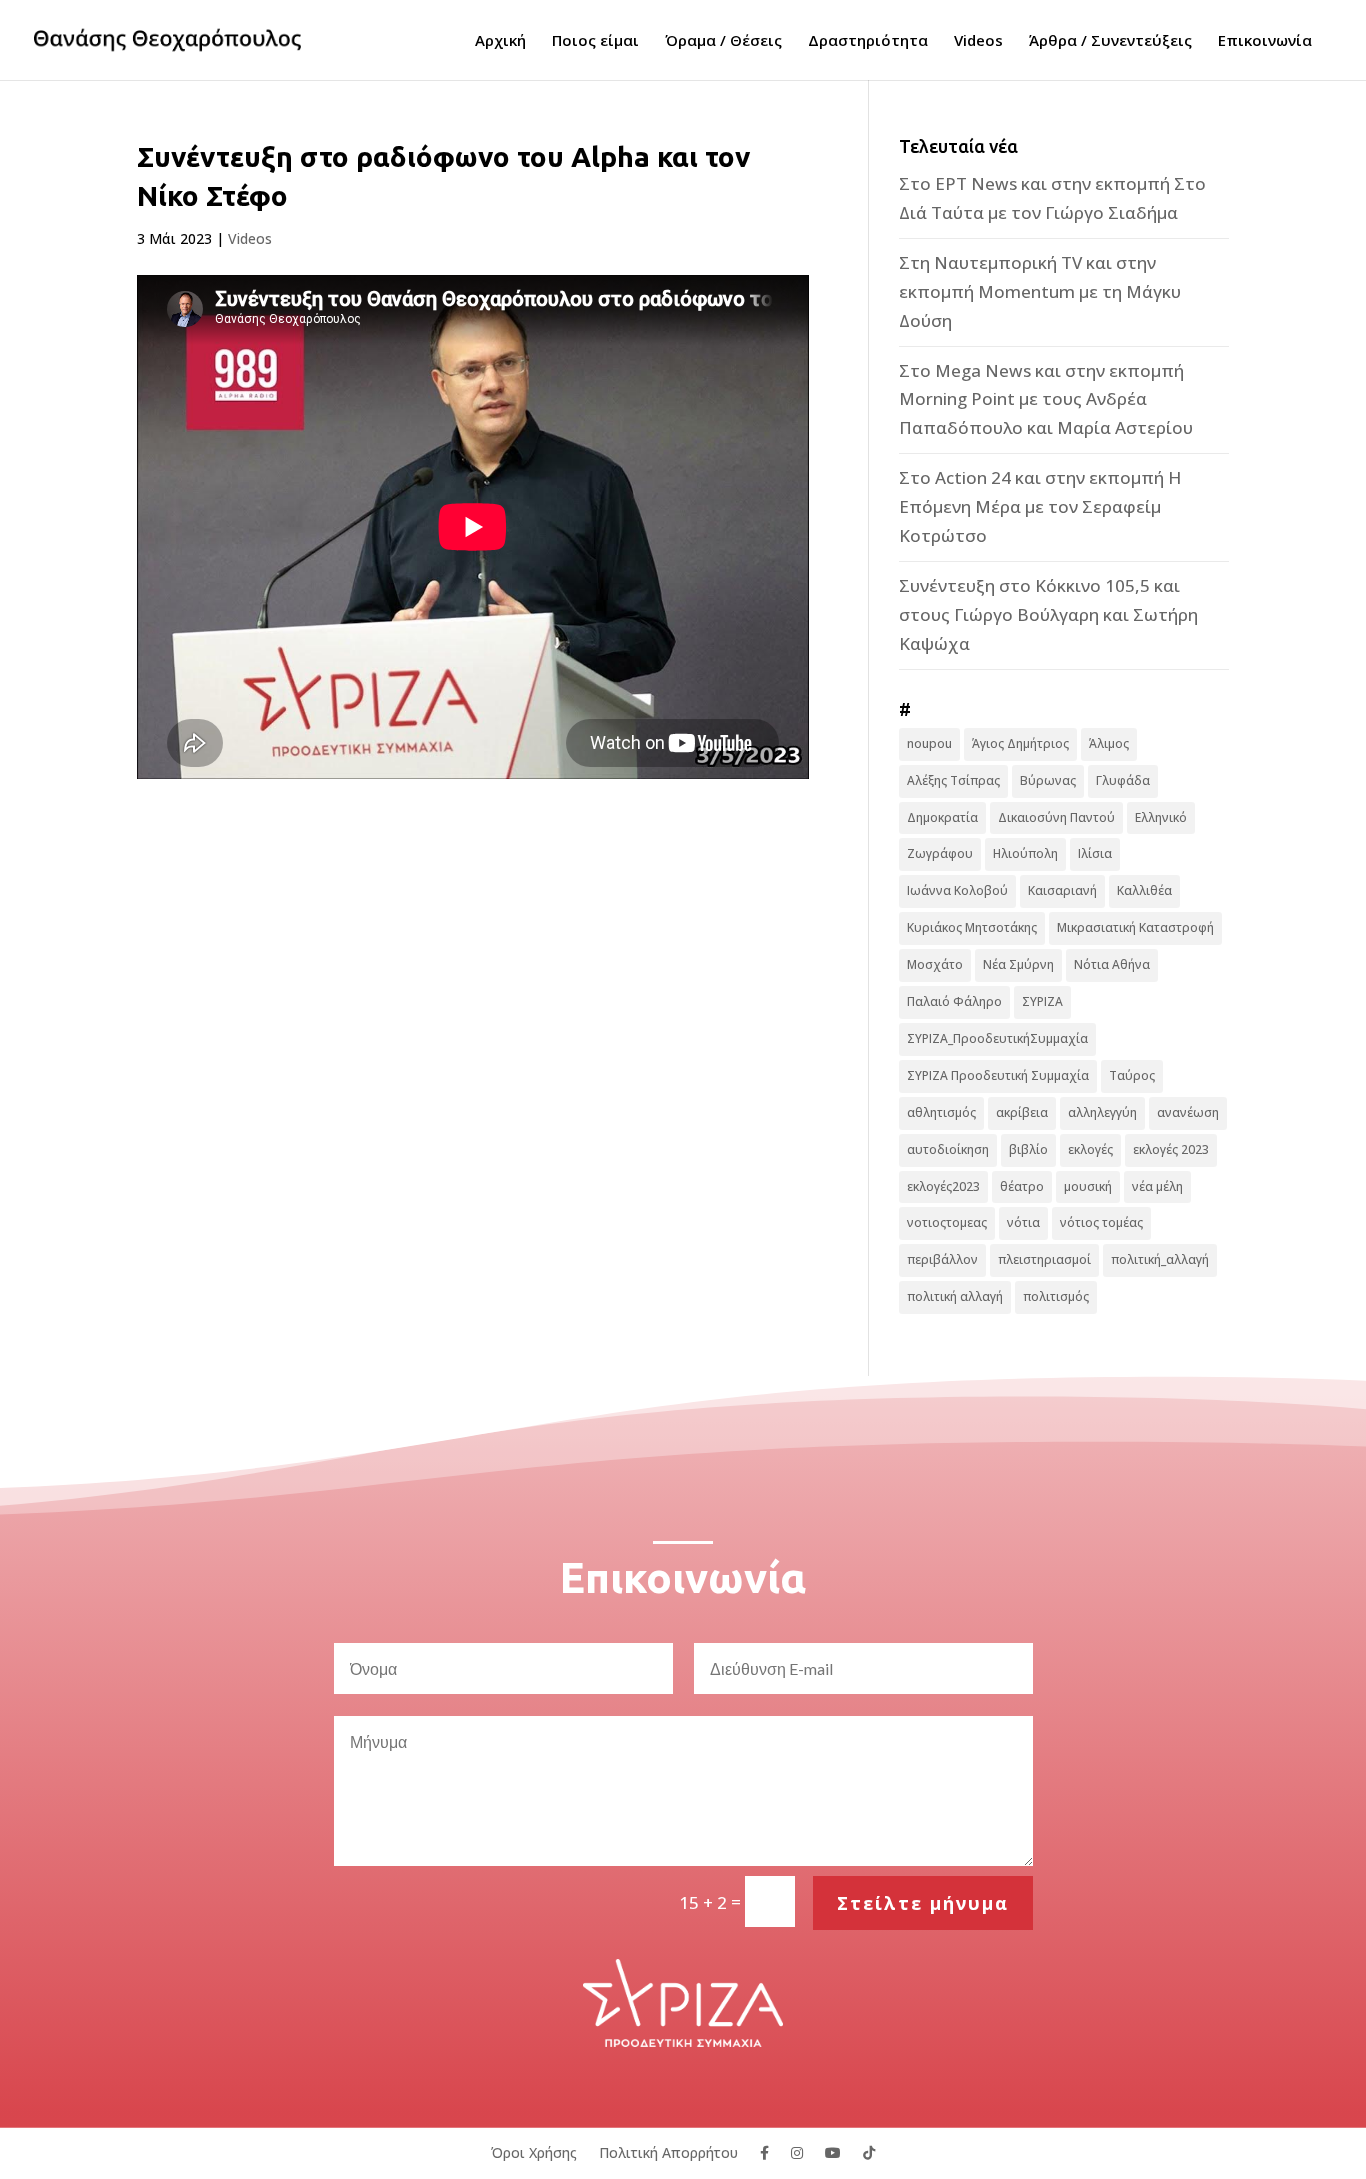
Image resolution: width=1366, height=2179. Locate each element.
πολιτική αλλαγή (955, 1296)
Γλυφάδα (1123, 780)
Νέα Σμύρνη (1018, 964)
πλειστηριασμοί (1044, 1259)
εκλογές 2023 (1171, 1149)
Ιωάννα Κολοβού (957, 890)
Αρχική (500, 41)
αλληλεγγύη (1102, 1112)
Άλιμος (1109, 743)
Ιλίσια (1095, 853)
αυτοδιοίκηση (948, 1149)
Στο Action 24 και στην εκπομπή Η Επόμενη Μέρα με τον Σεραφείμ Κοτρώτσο (1040, 506)
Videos (978, 41)
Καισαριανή (1062, 890)
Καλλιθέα (1144, 890)
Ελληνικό (1161, 817)
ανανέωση (1188, 1112)
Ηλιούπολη (1025, 853)
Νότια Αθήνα (1112, 964)
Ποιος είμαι (595, 41)
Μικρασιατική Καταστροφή (1135, 927)
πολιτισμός (1056, 1296)
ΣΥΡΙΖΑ (1042, 1001)
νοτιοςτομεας (947, 1222)
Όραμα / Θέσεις (723, 41)
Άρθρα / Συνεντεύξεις (1110, 41)
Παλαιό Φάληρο (954, 1001)
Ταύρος (1132, 1075)
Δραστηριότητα (868, 41)
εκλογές (1090, 1149)
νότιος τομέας (1101, 1222)
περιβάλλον (942, 1259)
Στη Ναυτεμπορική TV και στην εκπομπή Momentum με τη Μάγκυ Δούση (1040, 291)
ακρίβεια (1022, 1112)
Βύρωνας (1048, 780)
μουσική (1088, 1186)
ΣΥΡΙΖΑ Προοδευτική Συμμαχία (998, 1075)
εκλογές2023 (943, 1186)
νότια (1023, 1222)
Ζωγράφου (940, 853)
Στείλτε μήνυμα (923, 1903)
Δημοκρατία (942, 817)
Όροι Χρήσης (534, 2151)
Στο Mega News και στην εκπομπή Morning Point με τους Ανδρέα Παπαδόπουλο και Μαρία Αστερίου (1046, 399)
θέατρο (1022, 1186)
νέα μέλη (1157, 1186)
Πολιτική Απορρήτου (668, 2151)
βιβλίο (1028, 1149)
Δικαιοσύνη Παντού (1056, 817)
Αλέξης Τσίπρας (953, 780)
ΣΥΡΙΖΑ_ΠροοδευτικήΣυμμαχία (997, 1038)
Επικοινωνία (1265, 41)
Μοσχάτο (935, 964)
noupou (929, 743)
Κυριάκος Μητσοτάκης (972, 927)
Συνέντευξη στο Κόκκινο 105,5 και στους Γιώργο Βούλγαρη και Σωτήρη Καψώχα (1048, 614)
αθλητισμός (941, 1112)
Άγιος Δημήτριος (1020, 743)
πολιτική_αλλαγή (1160, 1259)
